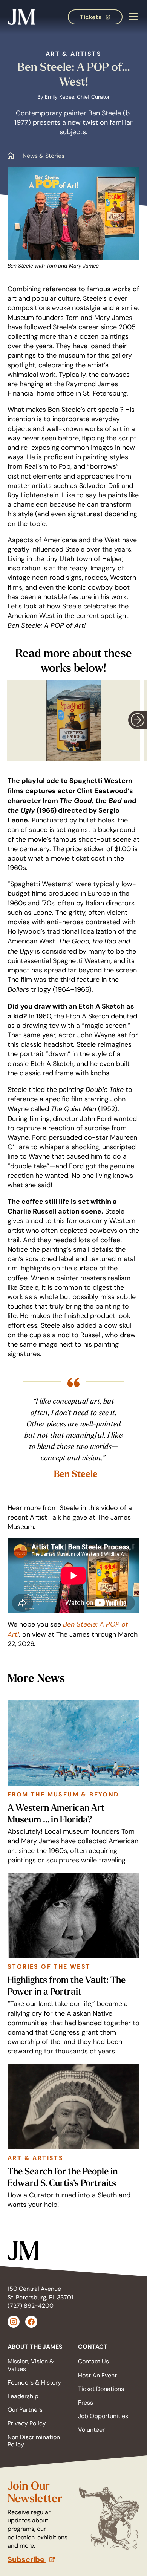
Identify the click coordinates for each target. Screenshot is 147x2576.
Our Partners (25, 2410)
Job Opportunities (103, 2416)
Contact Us (93, 2361)
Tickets (101, 19)
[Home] (11, 156)
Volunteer (91, 2430)
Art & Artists (73, 54)
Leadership (23, 2396)
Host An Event (97, 2375)
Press (86, 2402)
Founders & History (34, 2383)
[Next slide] (138, 720)
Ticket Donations (101, 2389)
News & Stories (44, 156)
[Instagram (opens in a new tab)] (14, 2322)
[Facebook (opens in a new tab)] (31, 2322)
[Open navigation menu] (133, 17)
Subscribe (41, 2559)
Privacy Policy (27, 2423)
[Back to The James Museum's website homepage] (21, 17)
